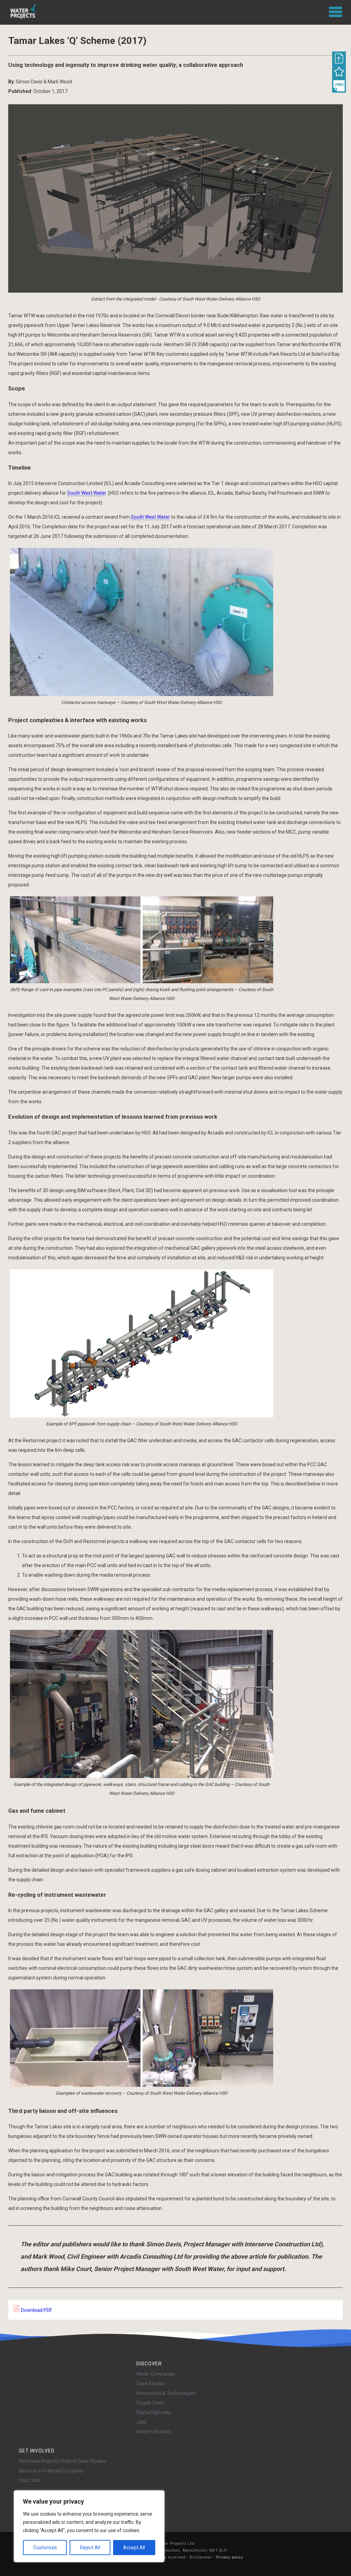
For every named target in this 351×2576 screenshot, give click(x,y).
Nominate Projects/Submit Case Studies (63, 2461)
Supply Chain (150, 2403)
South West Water (87, 493)
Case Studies (151, 2384)
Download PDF (36, 2310)
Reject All (90, 2548)
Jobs (142, 2422)
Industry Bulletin (154, 2432)
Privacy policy (229, 2557)
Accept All (134, 2548)
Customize (45, 2548)
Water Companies (156, 2374)
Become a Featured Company (51, 2471)
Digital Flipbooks (154, 2412)
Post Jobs (30, 2480)
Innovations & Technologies (166, 2393)
